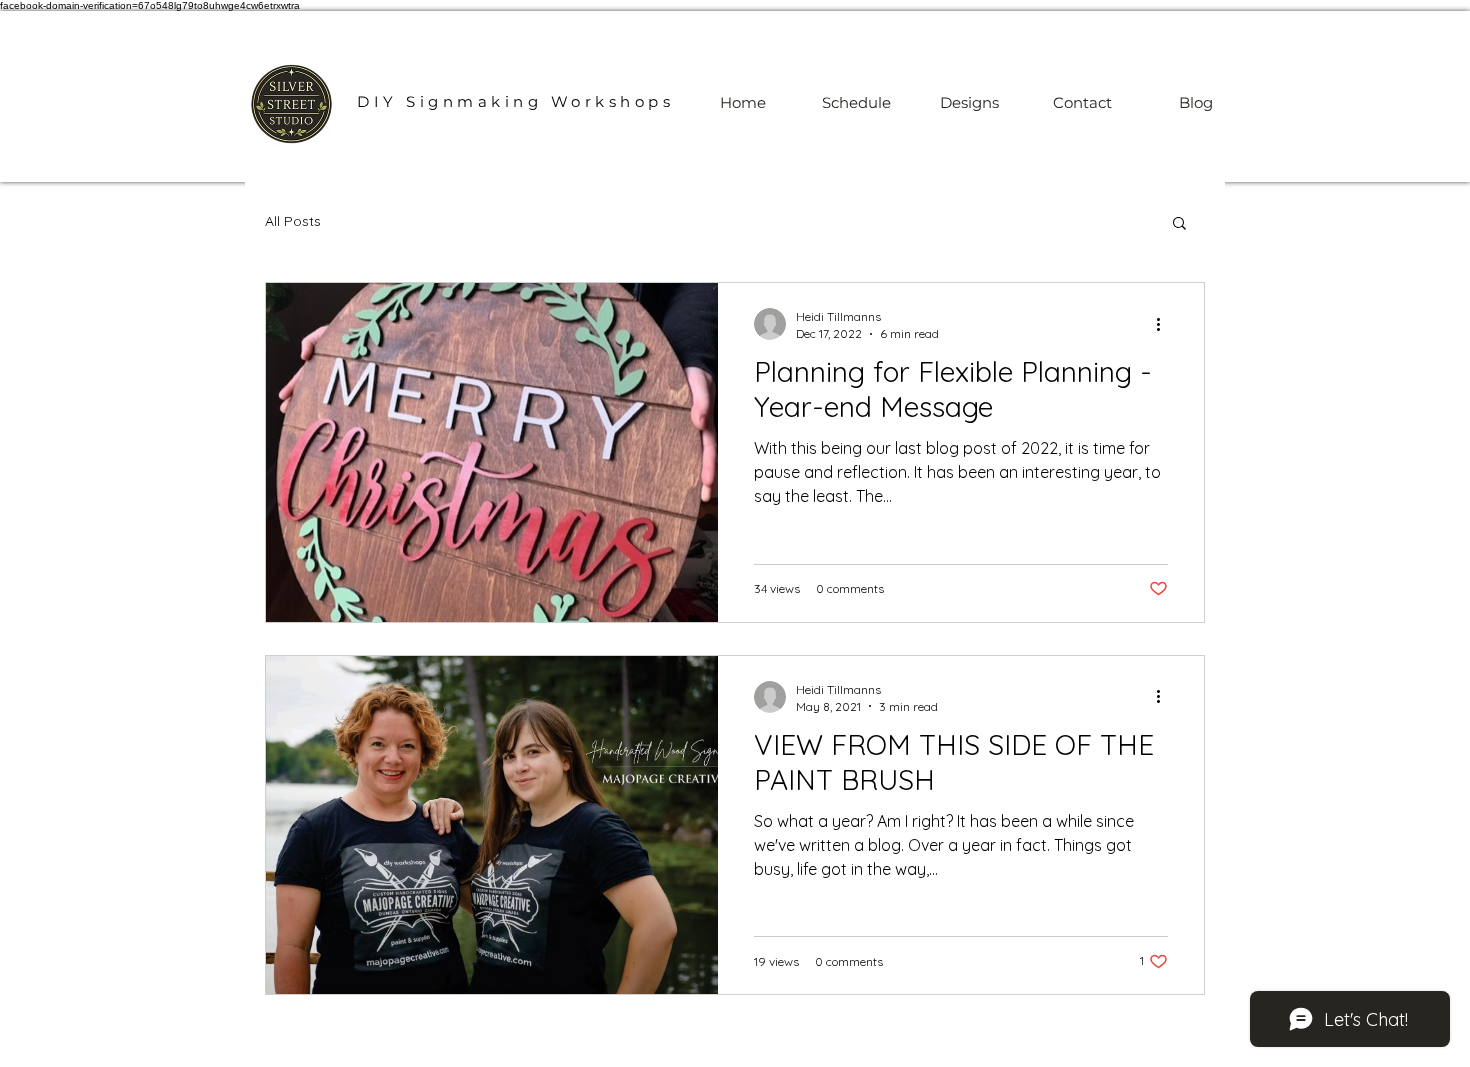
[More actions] (1165, 324)
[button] (1179, 224)
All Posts (293, 221)
